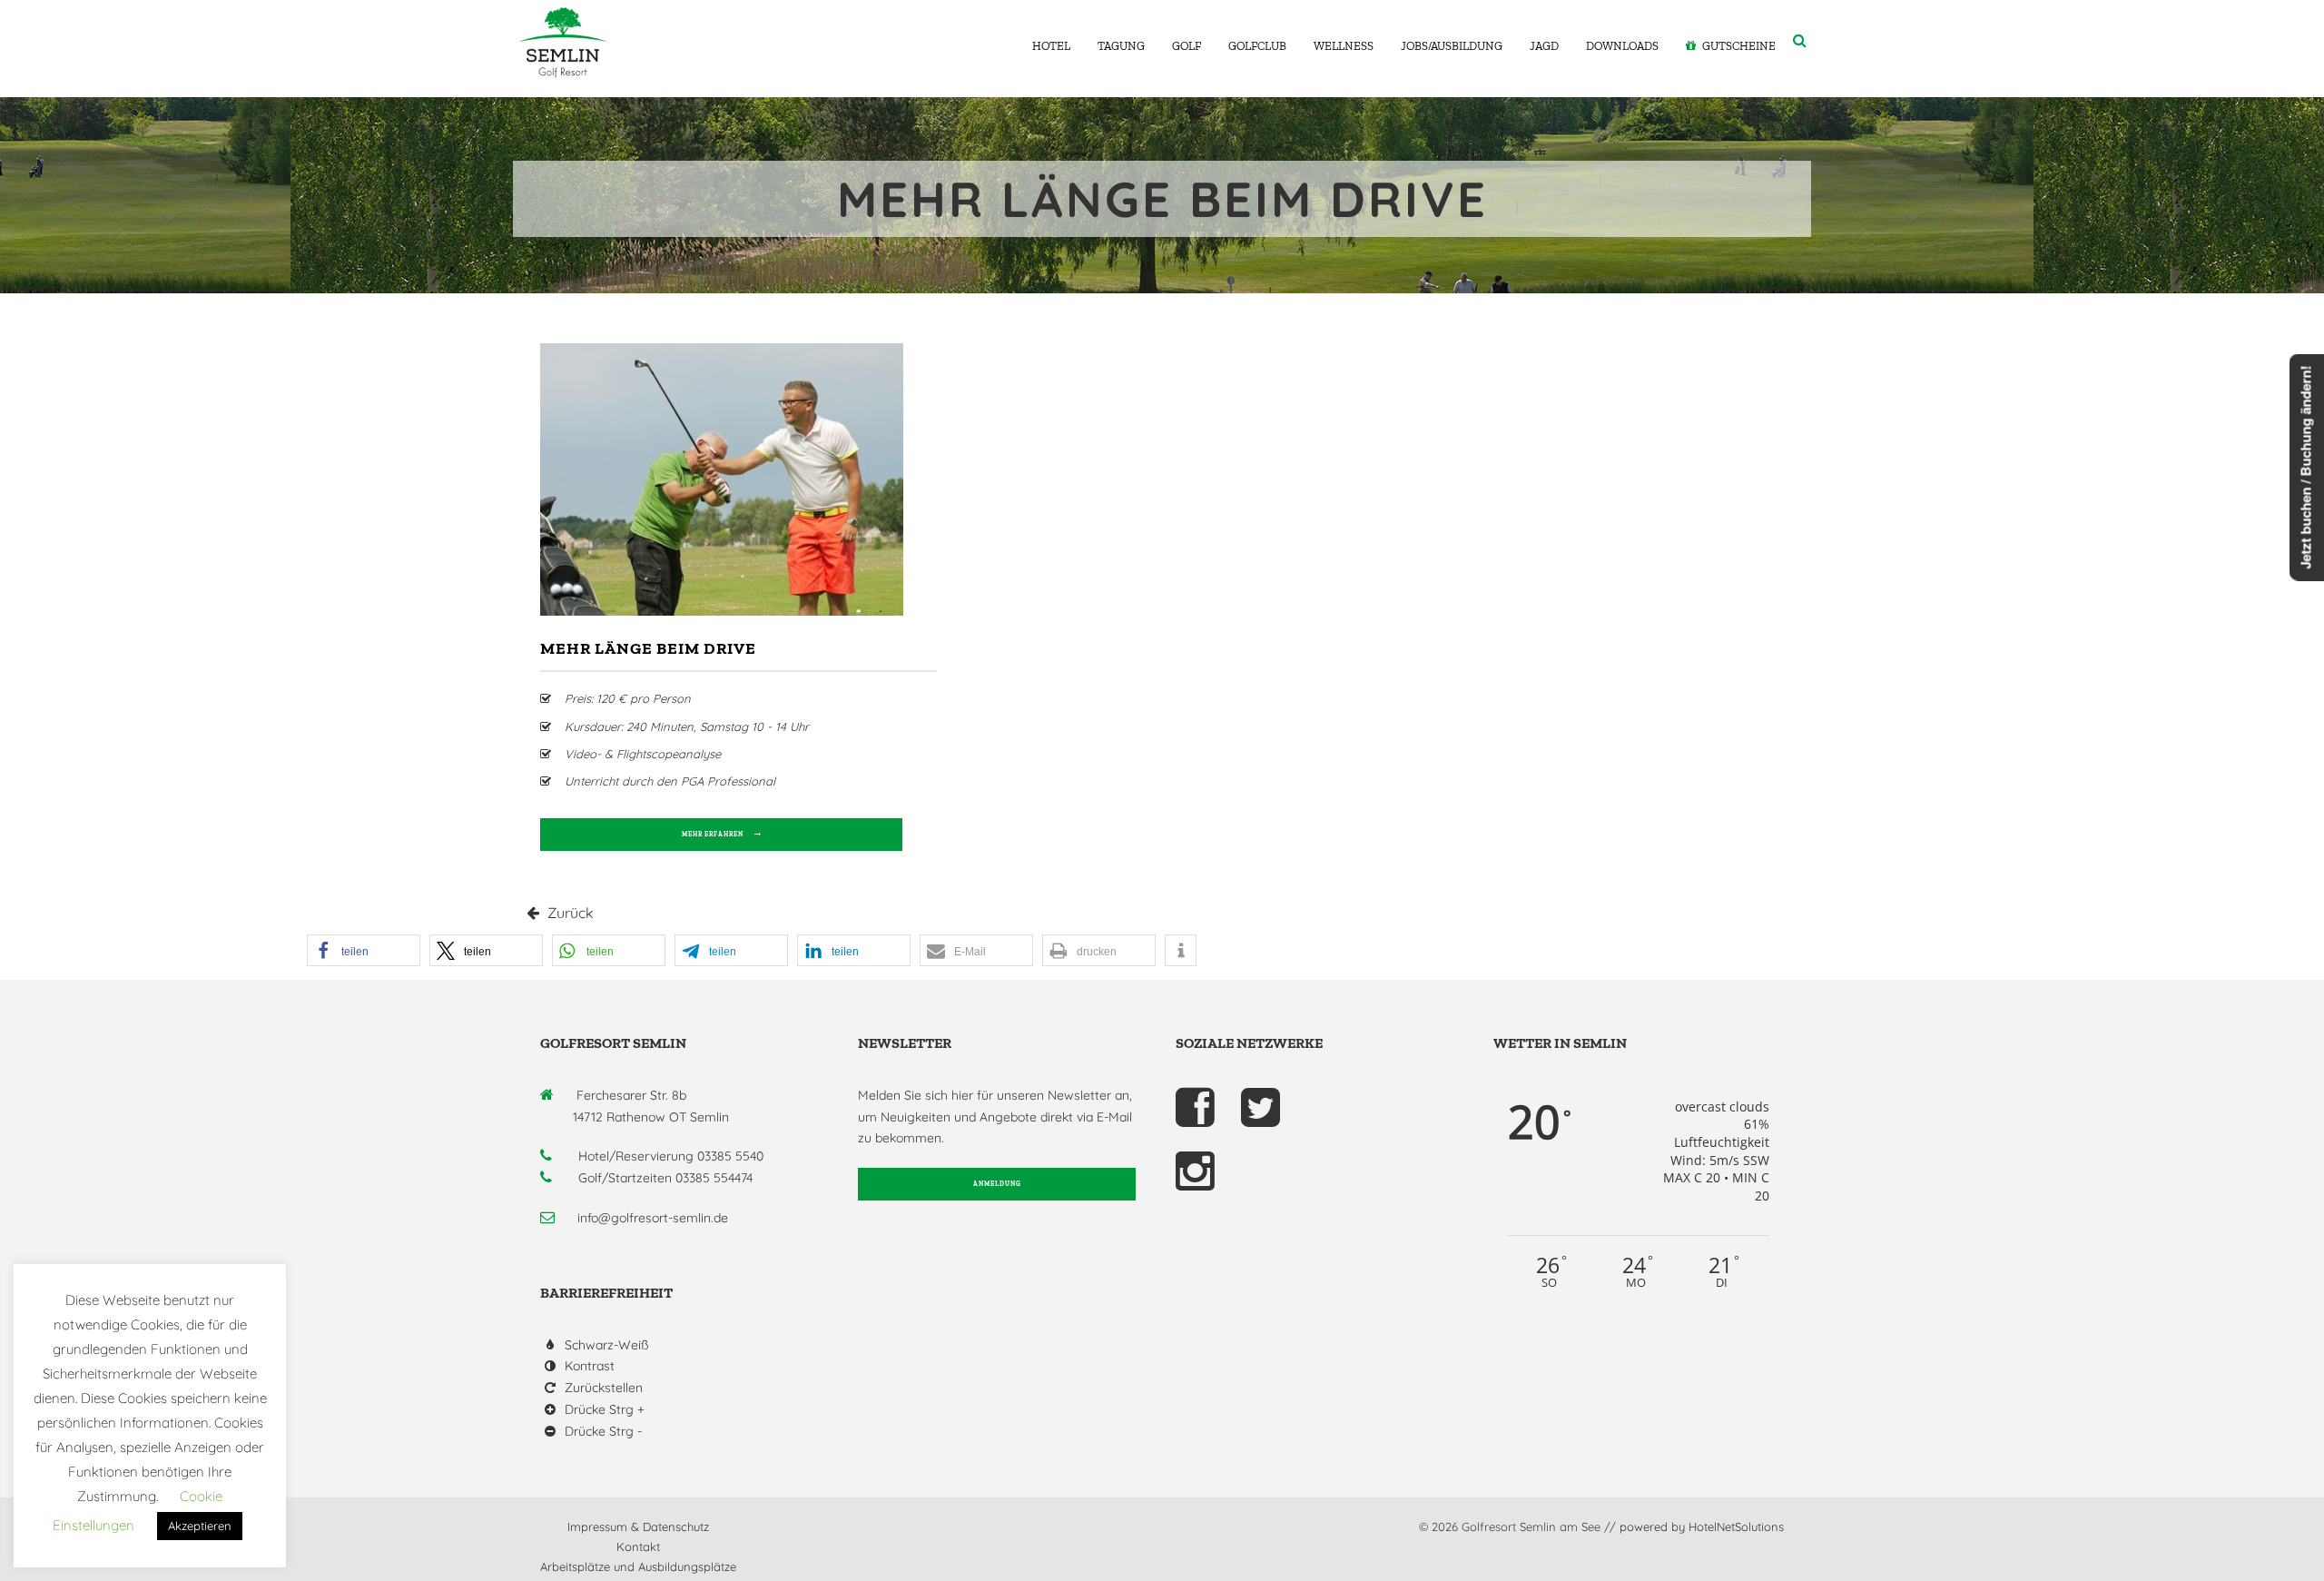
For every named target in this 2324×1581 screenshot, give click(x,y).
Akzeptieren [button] (200, 1526)
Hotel (1051, 46)
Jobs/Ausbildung (1452, 46)
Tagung (1121, 46)
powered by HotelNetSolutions (1702, 1527)
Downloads (1622, 46)
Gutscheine (1739, 46)
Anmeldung (997, 1184)
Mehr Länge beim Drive (648, 648)
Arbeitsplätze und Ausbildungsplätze (638, 1566)
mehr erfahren (713, 834)
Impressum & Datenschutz (638, 1527)
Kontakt (638, 1546)
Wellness (1344, 46)
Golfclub (1257, 46)
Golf (1187, 46)
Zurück (569, 913)
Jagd (1544, 46)
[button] (364, 950)
